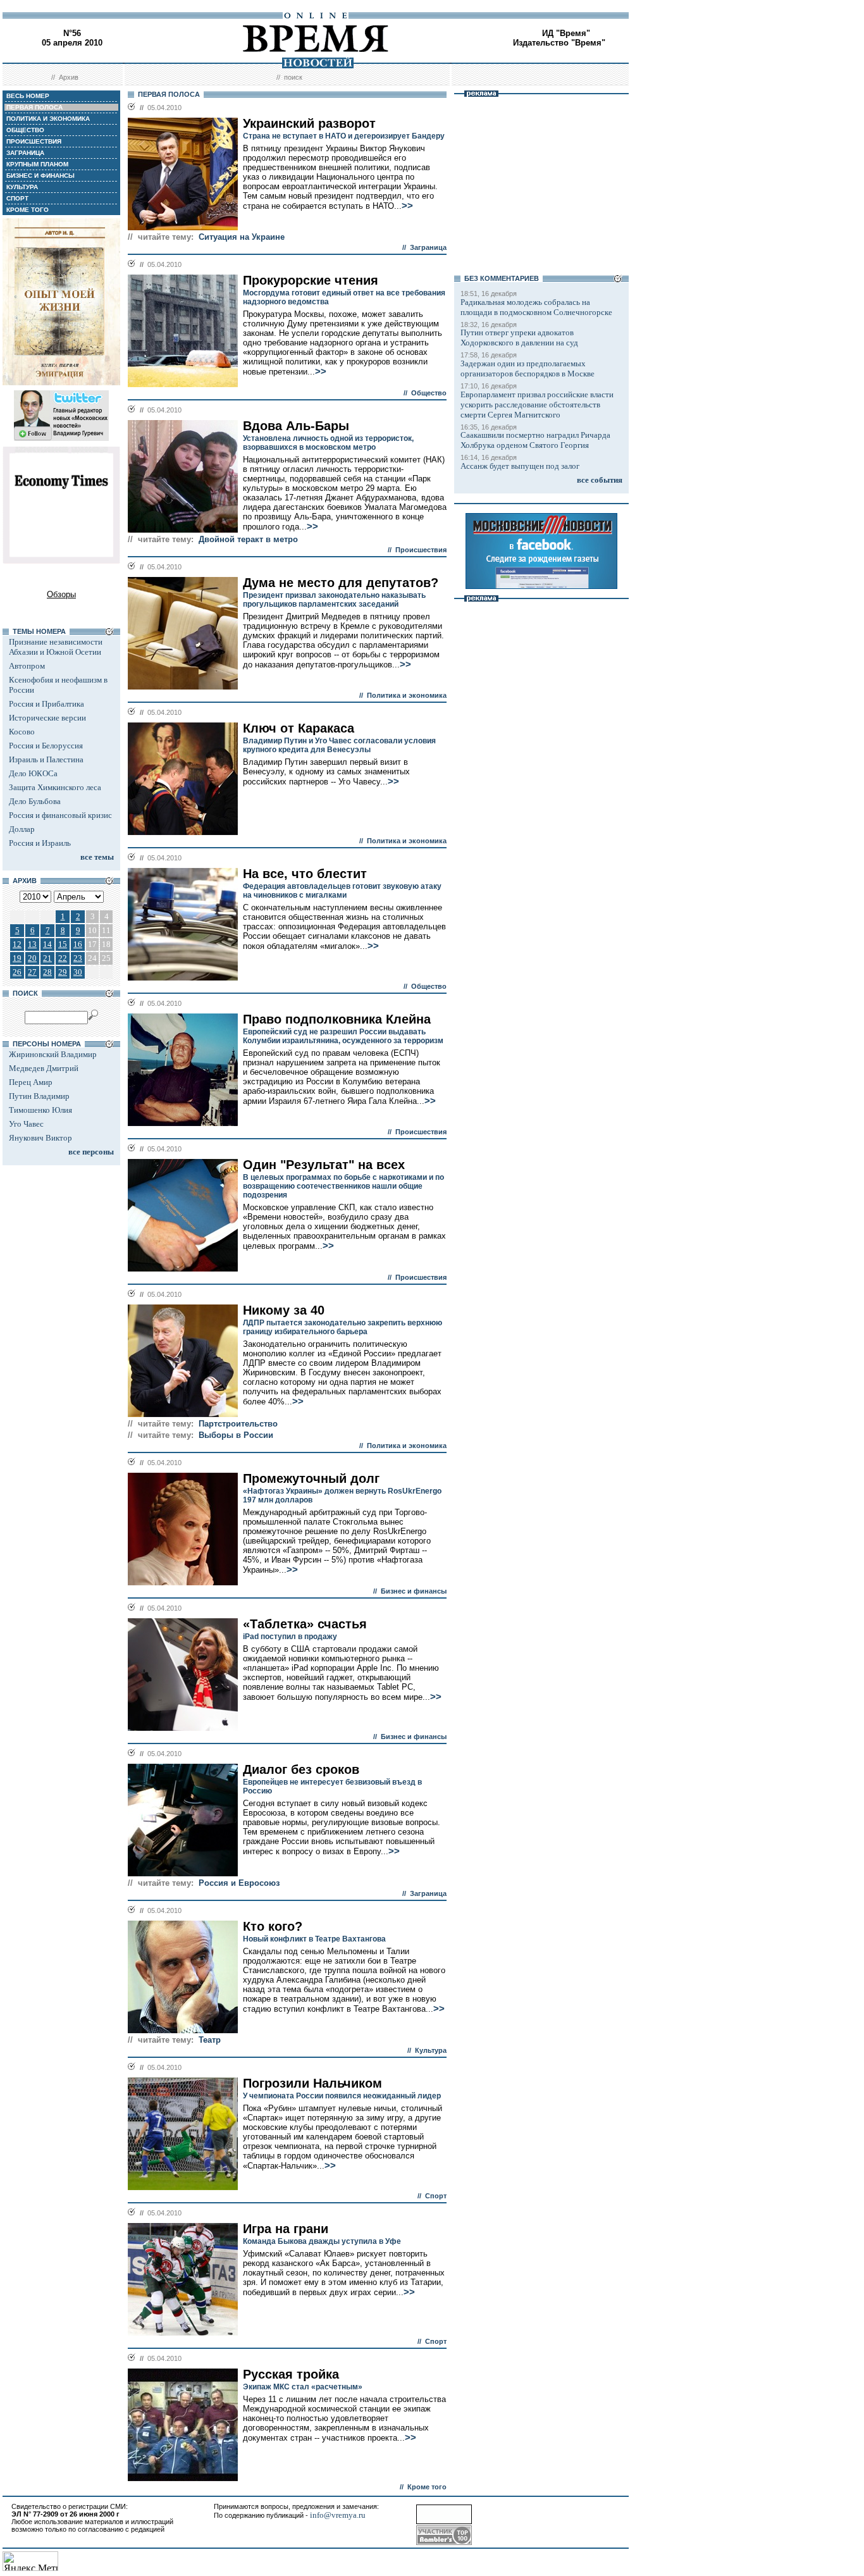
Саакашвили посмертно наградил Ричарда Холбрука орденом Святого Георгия (535, 440)
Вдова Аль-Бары (296, 426)
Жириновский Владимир (53, 1054)
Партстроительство (238, 1424)
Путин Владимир (39, 1096)
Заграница (428, 247)
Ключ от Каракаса (299, 728)
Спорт (436, 2196)
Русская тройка (291, 2374)
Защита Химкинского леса (55, 787)
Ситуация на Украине (242, 237)
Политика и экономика (407, 695)
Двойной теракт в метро (248, 539)
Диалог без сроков (301, 1769)
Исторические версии (47, 718)
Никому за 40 (284, 1310)
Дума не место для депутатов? (341, 583)
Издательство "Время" (559, 43)
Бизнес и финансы (414, 1591)
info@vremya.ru (338, 2515)
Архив (69, 77)
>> (407, 206)
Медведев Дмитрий (44, 1068)
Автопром (27, 666)
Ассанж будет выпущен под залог (520, 466)
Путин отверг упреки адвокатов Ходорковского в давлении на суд (519, 337)
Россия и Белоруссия (46, 746)
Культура (431, 2050)
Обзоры (61, 594)
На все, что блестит (305, 874)
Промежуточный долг (311, 1478)
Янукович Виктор (40, 1138)
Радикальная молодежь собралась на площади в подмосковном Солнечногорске (536, 307)
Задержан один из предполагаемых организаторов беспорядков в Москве (528, 368)
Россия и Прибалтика (46, 704)
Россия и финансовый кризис (60, 815)
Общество (429, 393)
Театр (210, 2040)
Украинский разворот (309, 123)
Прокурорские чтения (311, 280)
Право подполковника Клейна (337, 1019)
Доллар (22, 829)
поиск (293, 77)
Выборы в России (236, 1435)
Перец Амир (31, 1082)
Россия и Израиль (40, 843)
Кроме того (427, 2487)
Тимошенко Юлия (40, 1110)
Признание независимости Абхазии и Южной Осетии (56, 647)
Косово (22, 732)
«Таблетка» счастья (305, 1624)
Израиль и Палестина (46, 759)
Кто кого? (273, 1926)
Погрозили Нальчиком (312, 2083)
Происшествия (421, 550)
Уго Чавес (26, 1124)
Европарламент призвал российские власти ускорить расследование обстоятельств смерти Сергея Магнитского (537, 405)
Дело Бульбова (35, 801)
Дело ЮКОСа (33, 773)
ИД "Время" (566, 33)
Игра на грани (286, 2229)
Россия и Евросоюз (239, 1883)
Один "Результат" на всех (324, 1165)
